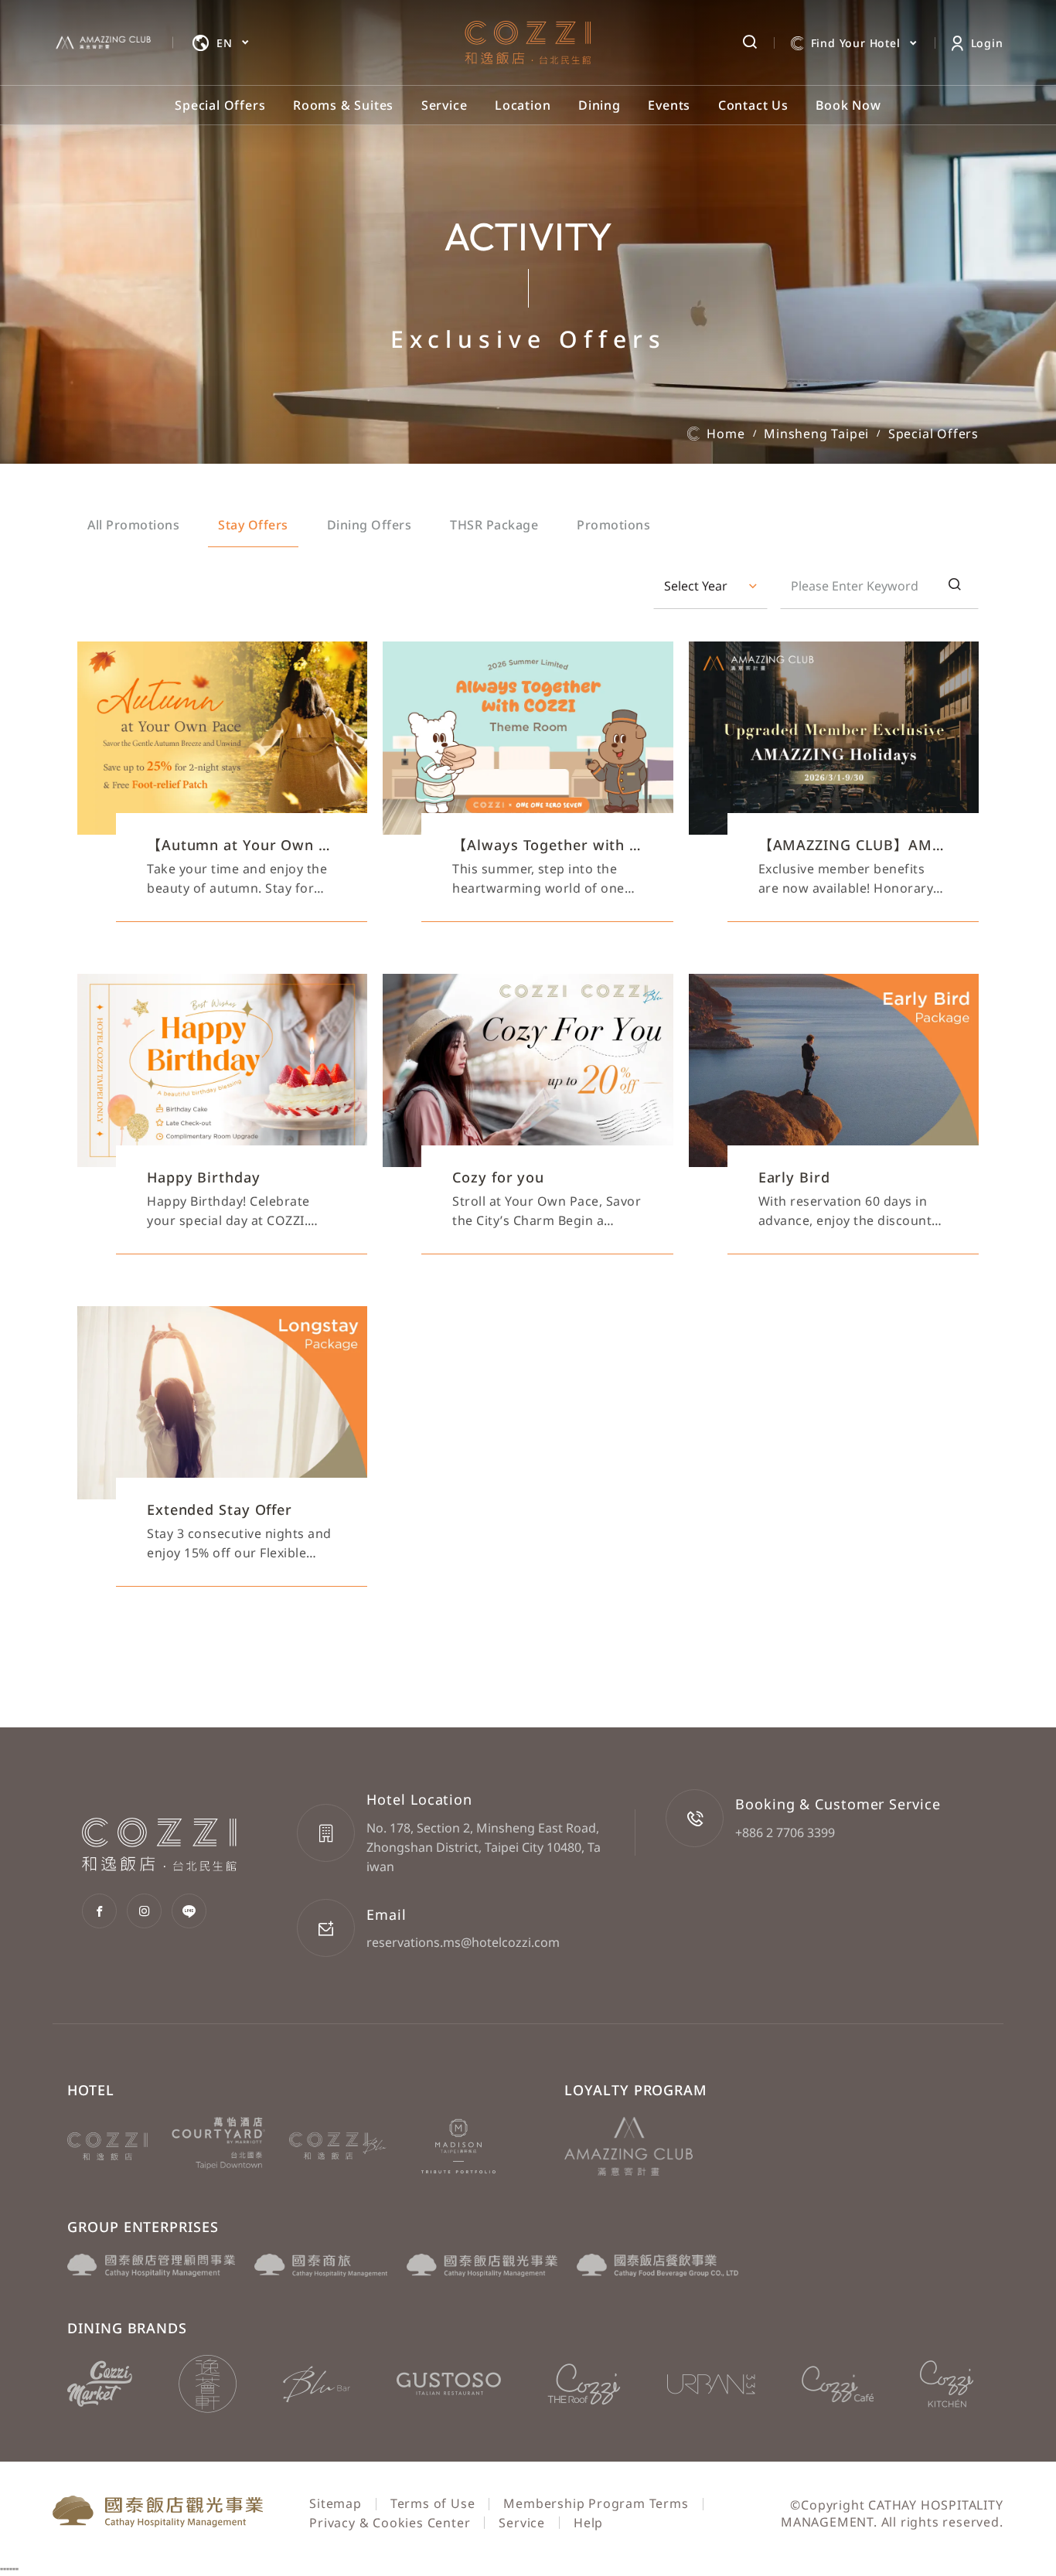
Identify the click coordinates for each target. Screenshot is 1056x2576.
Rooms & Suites (343, 105)
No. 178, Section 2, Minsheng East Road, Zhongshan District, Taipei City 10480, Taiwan (484, 1847)
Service (445, 105)
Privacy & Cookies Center (390, 2523)
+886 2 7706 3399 (785, 1832)
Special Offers (220, 105)
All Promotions (133, 525)
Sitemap (336, 2503)
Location (523, 105)
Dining (600, 105)
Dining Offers (370, 525)
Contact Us (753, 105)
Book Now (848, 105)
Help (588, 2523)
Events (669, 105)
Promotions (613, 525)
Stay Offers (253, 525)
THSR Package (494, 525)
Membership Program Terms (596, 2503)
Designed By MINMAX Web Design (894, 2539)
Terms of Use (433, 2503)
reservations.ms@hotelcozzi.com (463, 1942)
